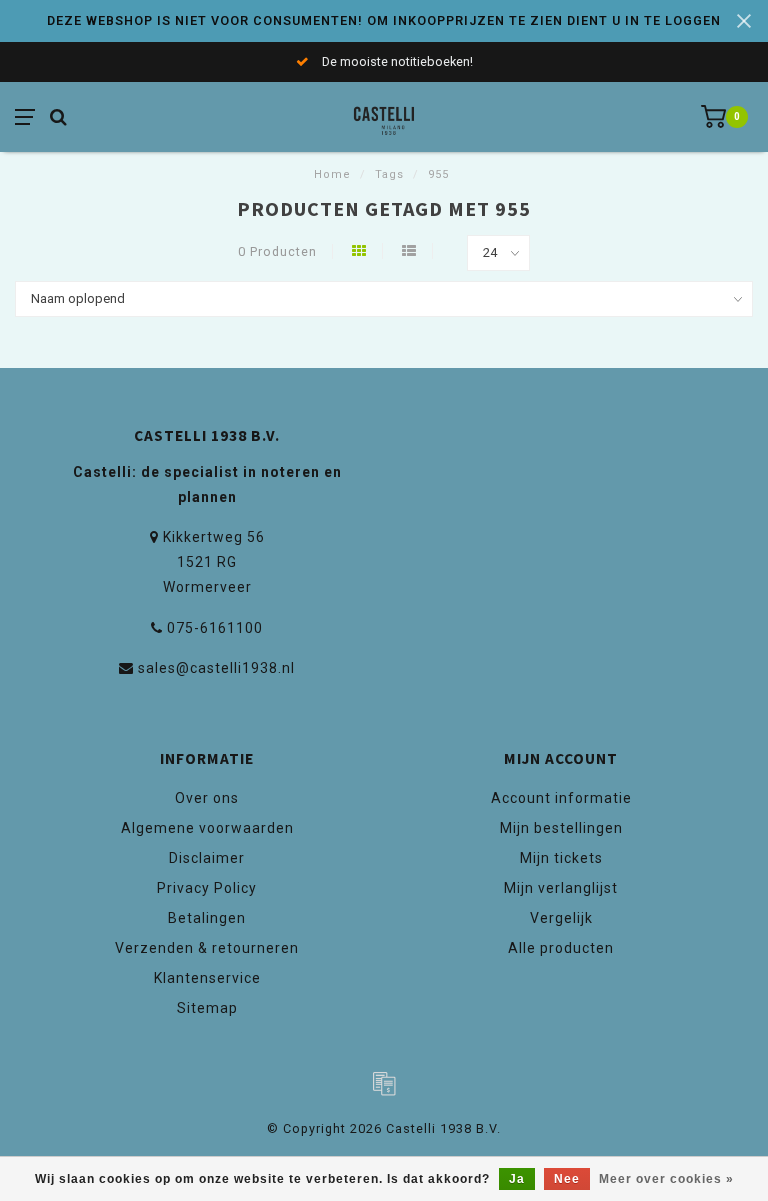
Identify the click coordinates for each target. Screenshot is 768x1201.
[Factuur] (384, 1083)
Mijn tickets (561, 858)
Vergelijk (561, 918)
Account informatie (561, 798)
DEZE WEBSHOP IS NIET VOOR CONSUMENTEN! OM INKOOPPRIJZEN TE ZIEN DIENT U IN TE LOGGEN (384, 20)
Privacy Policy (207, 888)
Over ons (207, 798)
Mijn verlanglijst (561, 888)
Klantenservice (207, 978)
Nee (567, 1179)
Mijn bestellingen (561, 828)
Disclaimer (207, 858)
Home (332, 174)
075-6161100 (215, 628)
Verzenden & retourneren (207, 948)
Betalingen (207, 918)
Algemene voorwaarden (207, 828)
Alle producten (561, 948)
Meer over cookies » (666, 1179)
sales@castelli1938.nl (216, 668)
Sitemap (207, 1008)
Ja (517, 1179)
